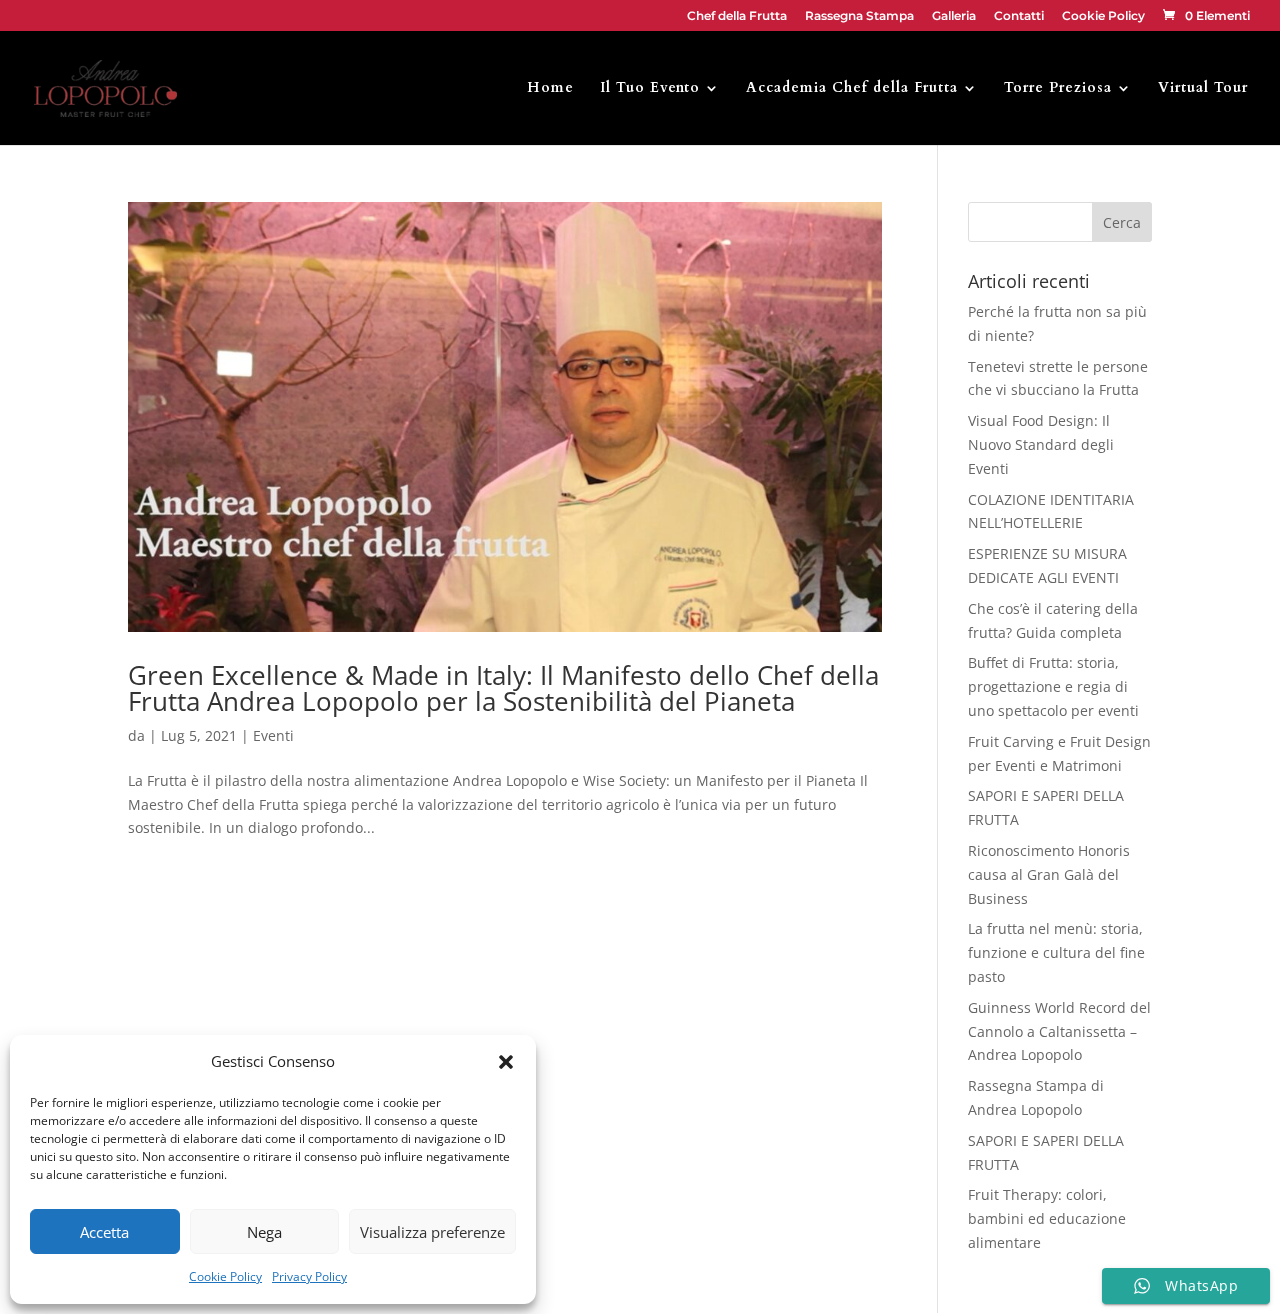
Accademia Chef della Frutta (852, 89)
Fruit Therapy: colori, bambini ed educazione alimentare (1047, 1218)
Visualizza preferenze (432, 1232)
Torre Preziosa (1058, 89)
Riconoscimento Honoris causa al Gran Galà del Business (1049, 874)
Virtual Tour (1203, 89)
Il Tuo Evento (650, 89)
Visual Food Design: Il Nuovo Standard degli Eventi (1041, 444)
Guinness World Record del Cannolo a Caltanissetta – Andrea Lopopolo (1059, 1031)
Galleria (954, 16)
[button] (506, 1062)
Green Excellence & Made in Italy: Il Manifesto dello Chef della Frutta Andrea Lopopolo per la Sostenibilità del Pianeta (503, 688)
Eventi (273, 735)
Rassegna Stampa (859, 16)
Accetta (104, 1232)
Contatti (1019, 16)
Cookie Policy (225, 1276)
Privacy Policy (309, 1276)
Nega (264, 1232)
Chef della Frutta (737, 16)
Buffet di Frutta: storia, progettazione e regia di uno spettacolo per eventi (1053, 686)
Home (550, 89)
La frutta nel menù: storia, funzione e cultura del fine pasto (1056, 952)
